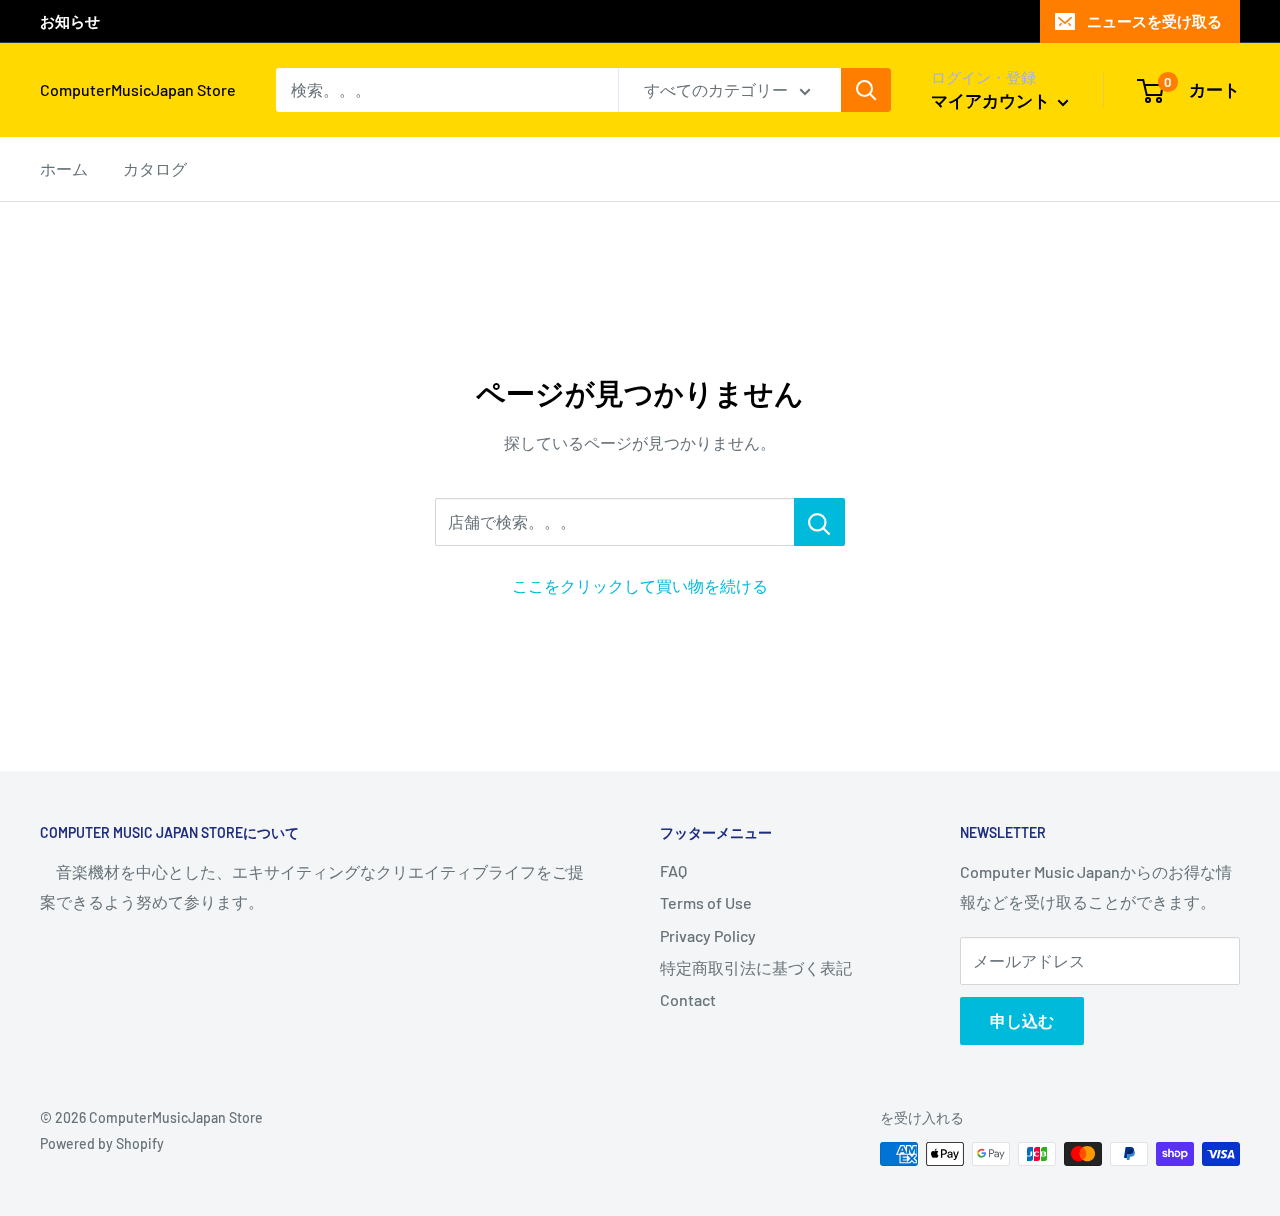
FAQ (673, 870)
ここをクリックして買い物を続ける (640, 585)
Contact (688, 999)
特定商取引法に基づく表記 (756, 967)
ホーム (64, 168)
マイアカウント (992, 100)
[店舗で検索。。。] (819, 522)
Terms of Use (706, 902)
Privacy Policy (708, 935)
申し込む (1022, 1020)
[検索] (866, 90)
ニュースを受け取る (1154, 21)
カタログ (155, 168)
